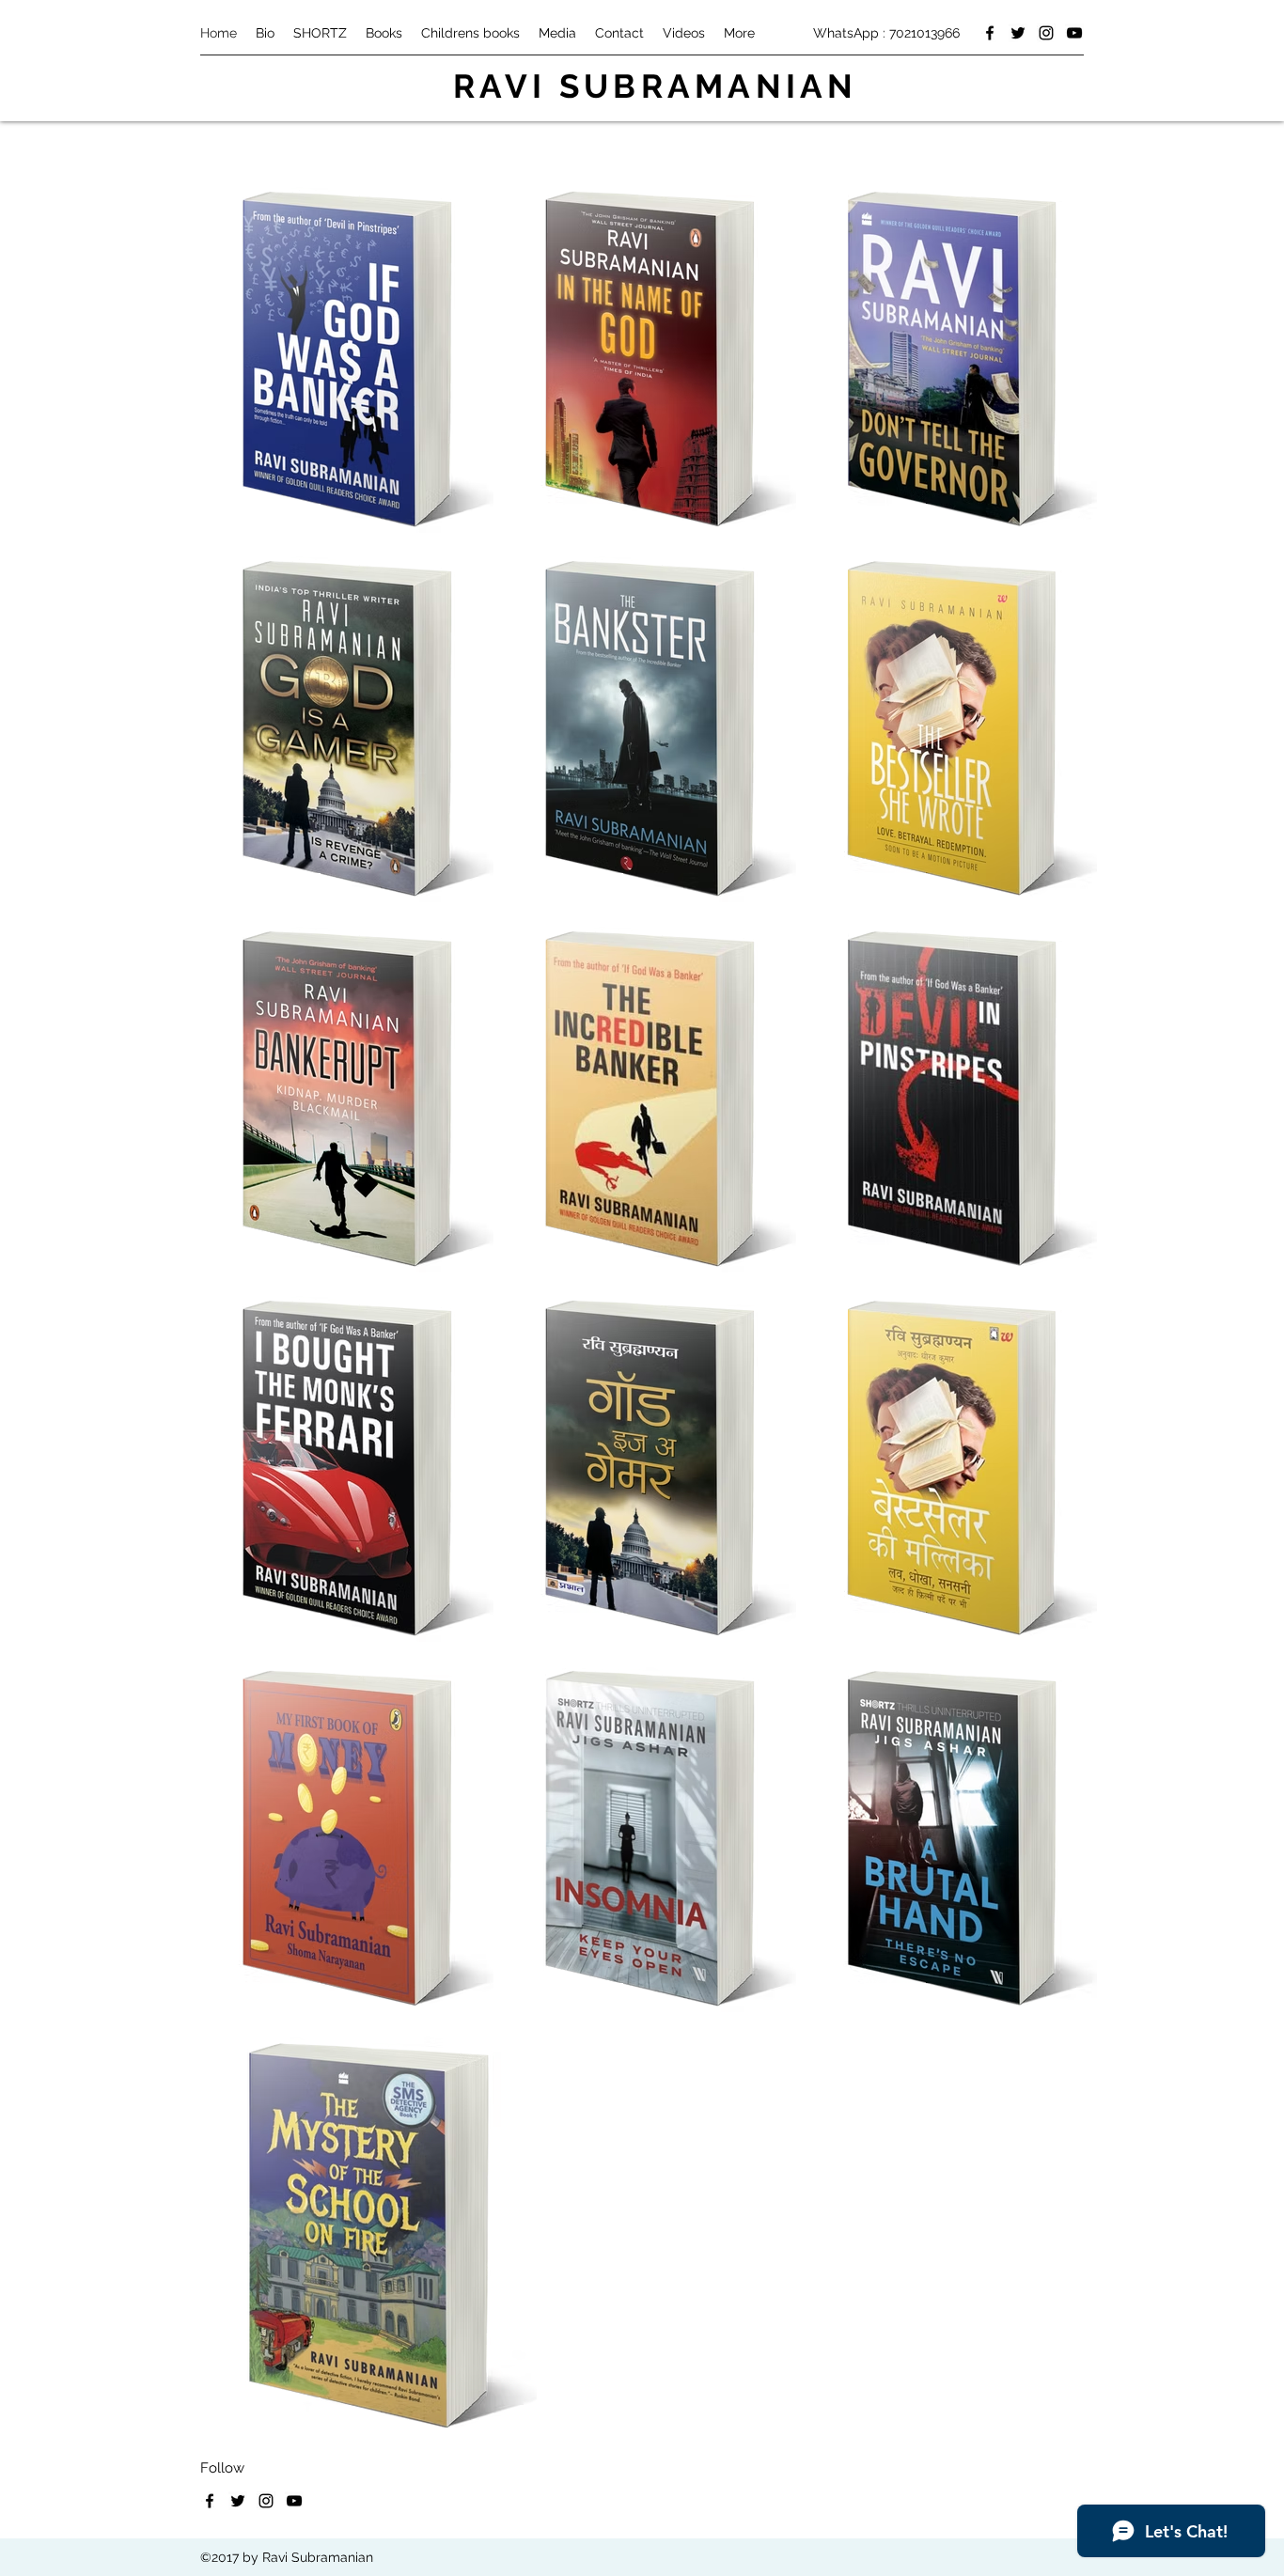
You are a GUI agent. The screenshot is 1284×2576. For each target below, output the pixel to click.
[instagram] (1046, 33)
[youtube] (1074, 33)
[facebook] (990, 33)
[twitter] (1018, 33)
